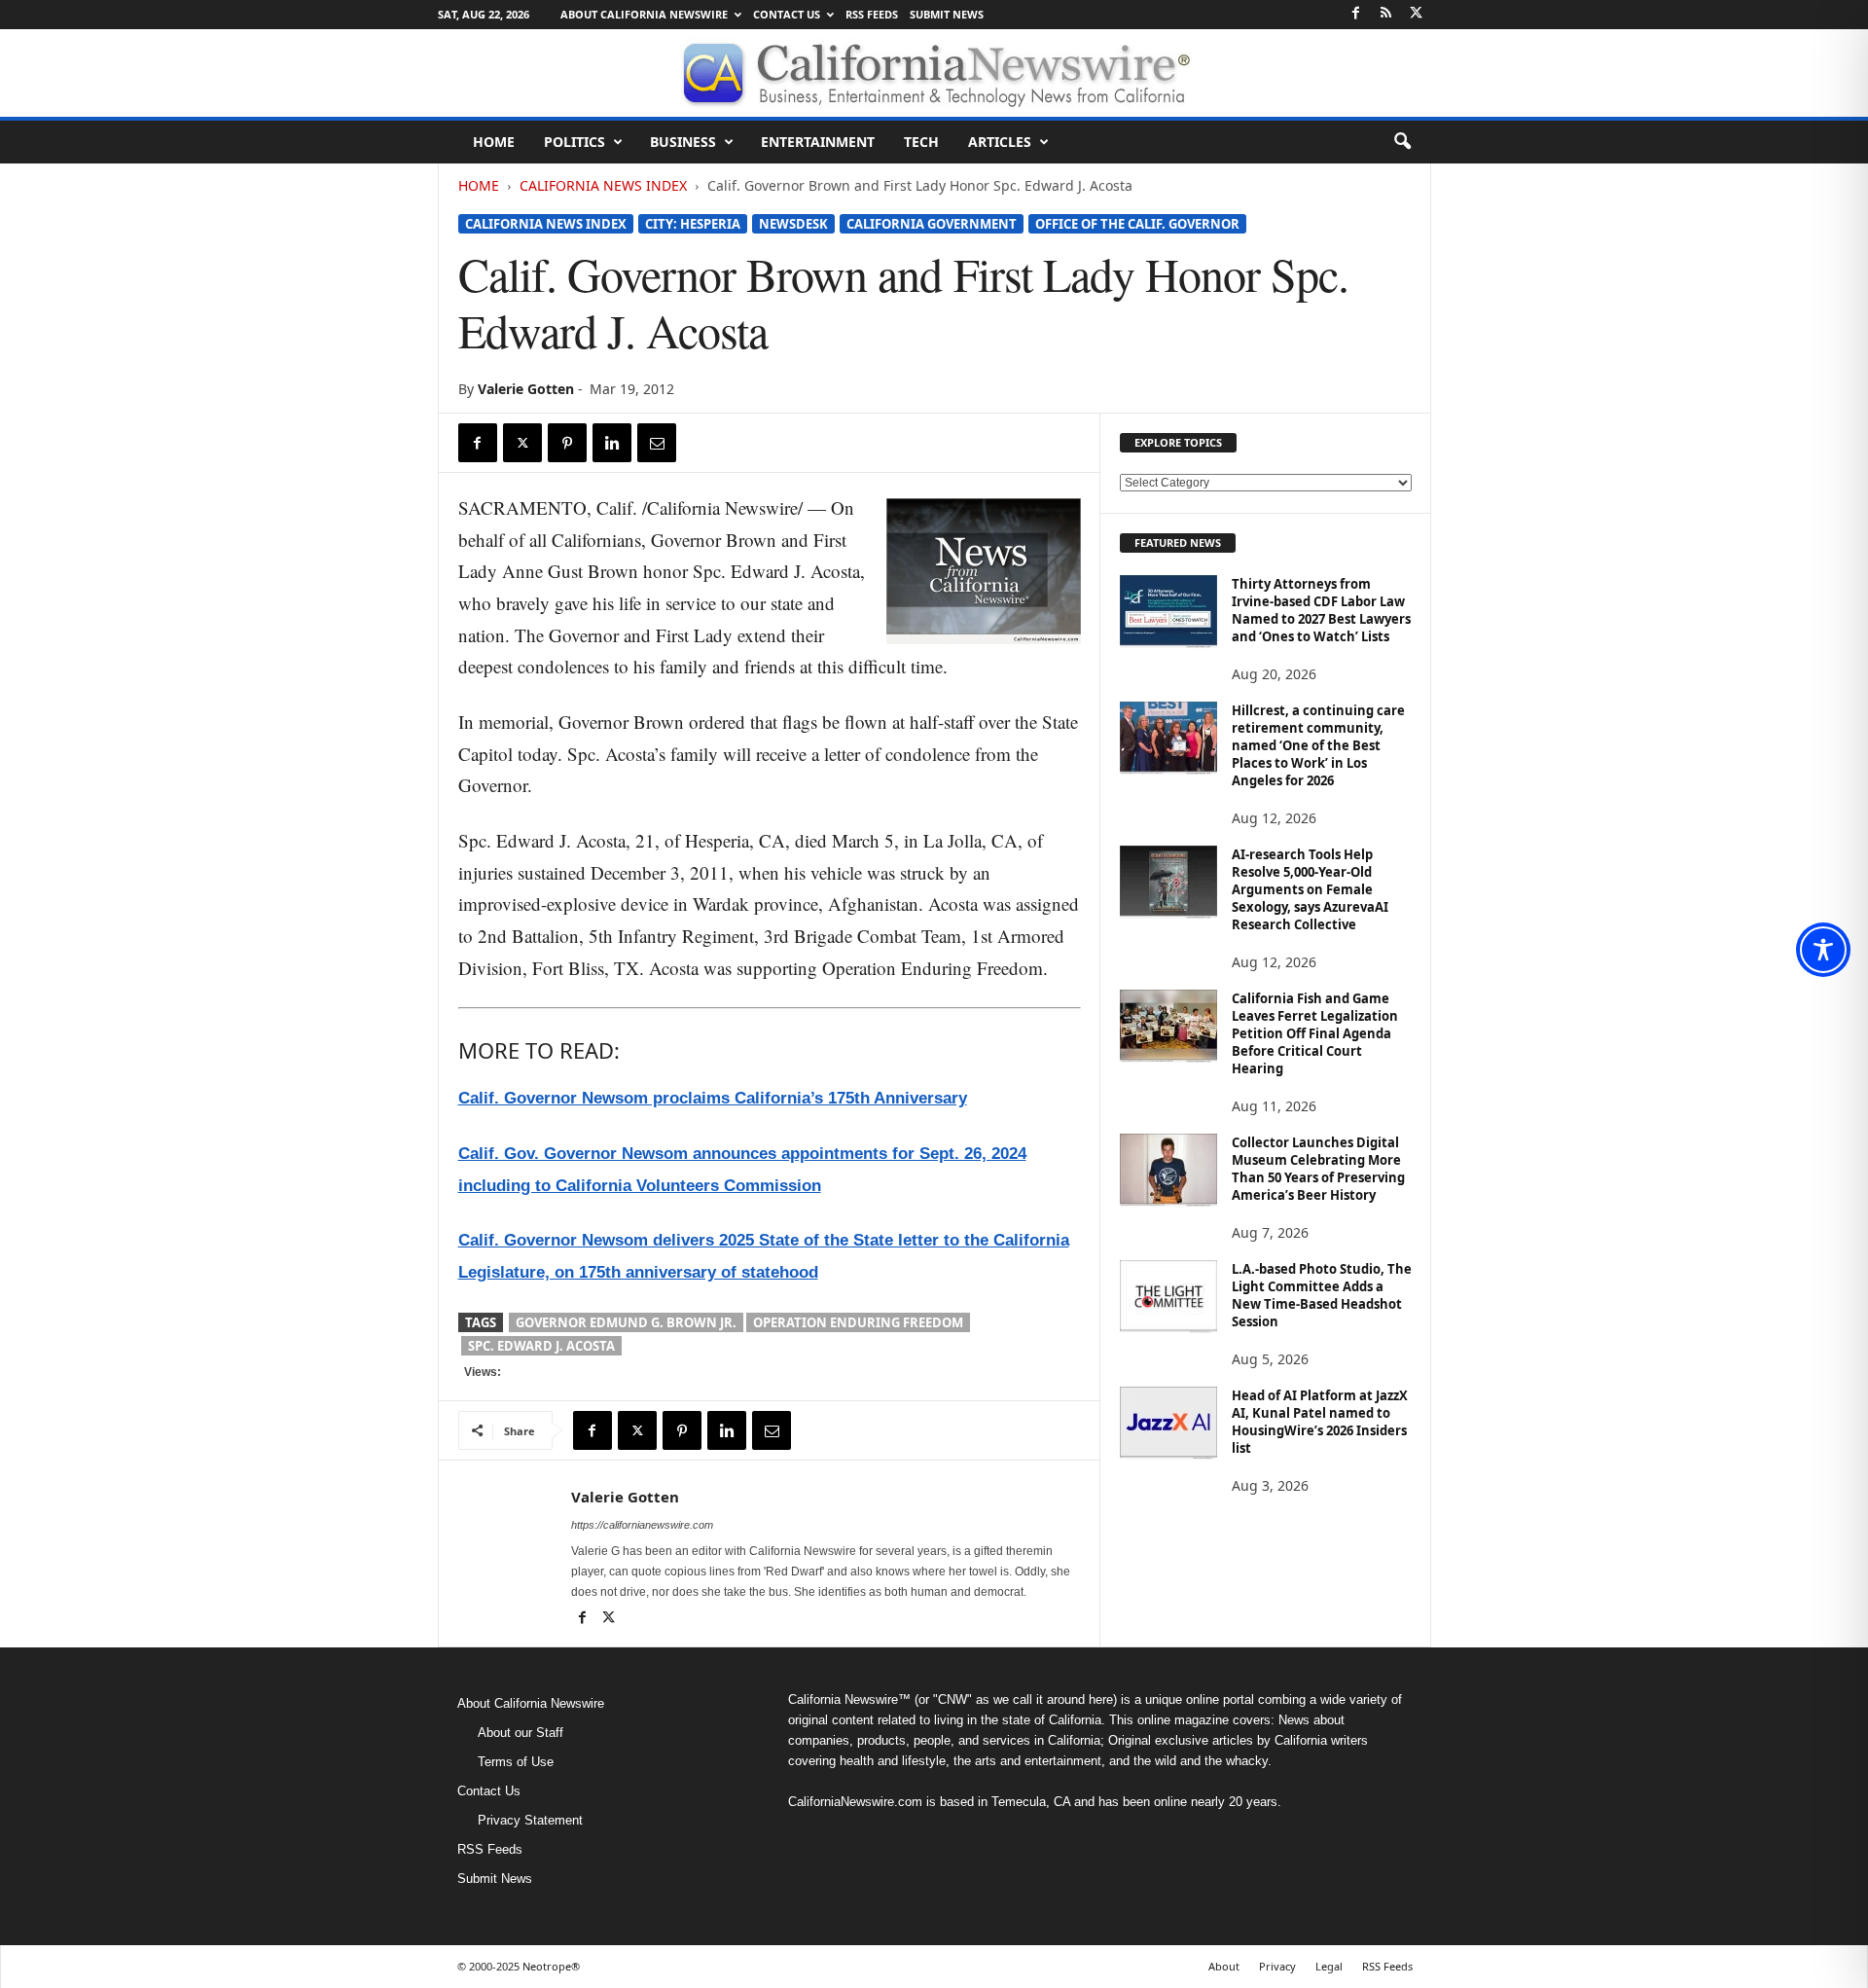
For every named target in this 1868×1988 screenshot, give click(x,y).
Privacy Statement (530, 1820)
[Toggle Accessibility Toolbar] (1823, 950)
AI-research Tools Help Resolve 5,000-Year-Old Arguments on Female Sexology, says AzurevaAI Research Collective (1310, 889)
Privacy (1277, 1966)
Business (683, 142)
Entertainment (818, 142)
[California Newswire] (934, 73)
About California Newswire (644, 14)
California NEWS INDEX (603, 185)
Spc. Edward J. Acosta (541, 1346)
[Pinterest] (567, 443)
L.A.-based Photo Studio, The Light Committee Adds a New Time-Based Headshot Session (1322, 1295)
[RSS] (1386, 14)
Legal (1329, 1966)
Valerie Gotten (526, 389)
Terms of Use (516, 1762)
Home (494, 142)
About (1224, 1966)
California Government (932, 224)
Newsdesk (793, 224)
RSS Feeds (872, 14)
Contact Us (787, 14)
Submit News (947, 14)
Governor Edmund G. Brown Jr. (626, 1322)
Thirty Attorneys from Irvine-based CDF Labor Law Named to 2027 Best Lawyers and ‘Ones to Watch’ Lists (1321, 610)
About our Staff (521, 1733)
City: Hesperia (693, 224)
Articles (1000, 142)
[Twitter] (1417, 14)
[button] (1402, 142)
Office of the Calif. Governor (1137, 224)
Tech (921, 142)
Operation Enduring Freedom (858, 1322)
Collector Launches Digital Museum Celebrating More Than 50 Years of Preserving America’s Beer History (1318, 1169)
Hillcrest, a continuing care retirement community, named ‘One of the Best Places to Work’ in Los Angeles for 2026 (1318, 745)
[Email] (657, 443)
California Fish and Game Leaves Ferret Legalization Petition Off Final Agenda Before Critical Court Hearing (1315, 1033)
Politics (575, 142)
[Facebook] (1356, 14)
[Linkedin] (612, 443)
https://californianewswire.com (642, 1525)
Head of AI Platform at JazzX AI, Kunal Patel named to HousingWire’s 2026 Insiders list (1320, 1422)
